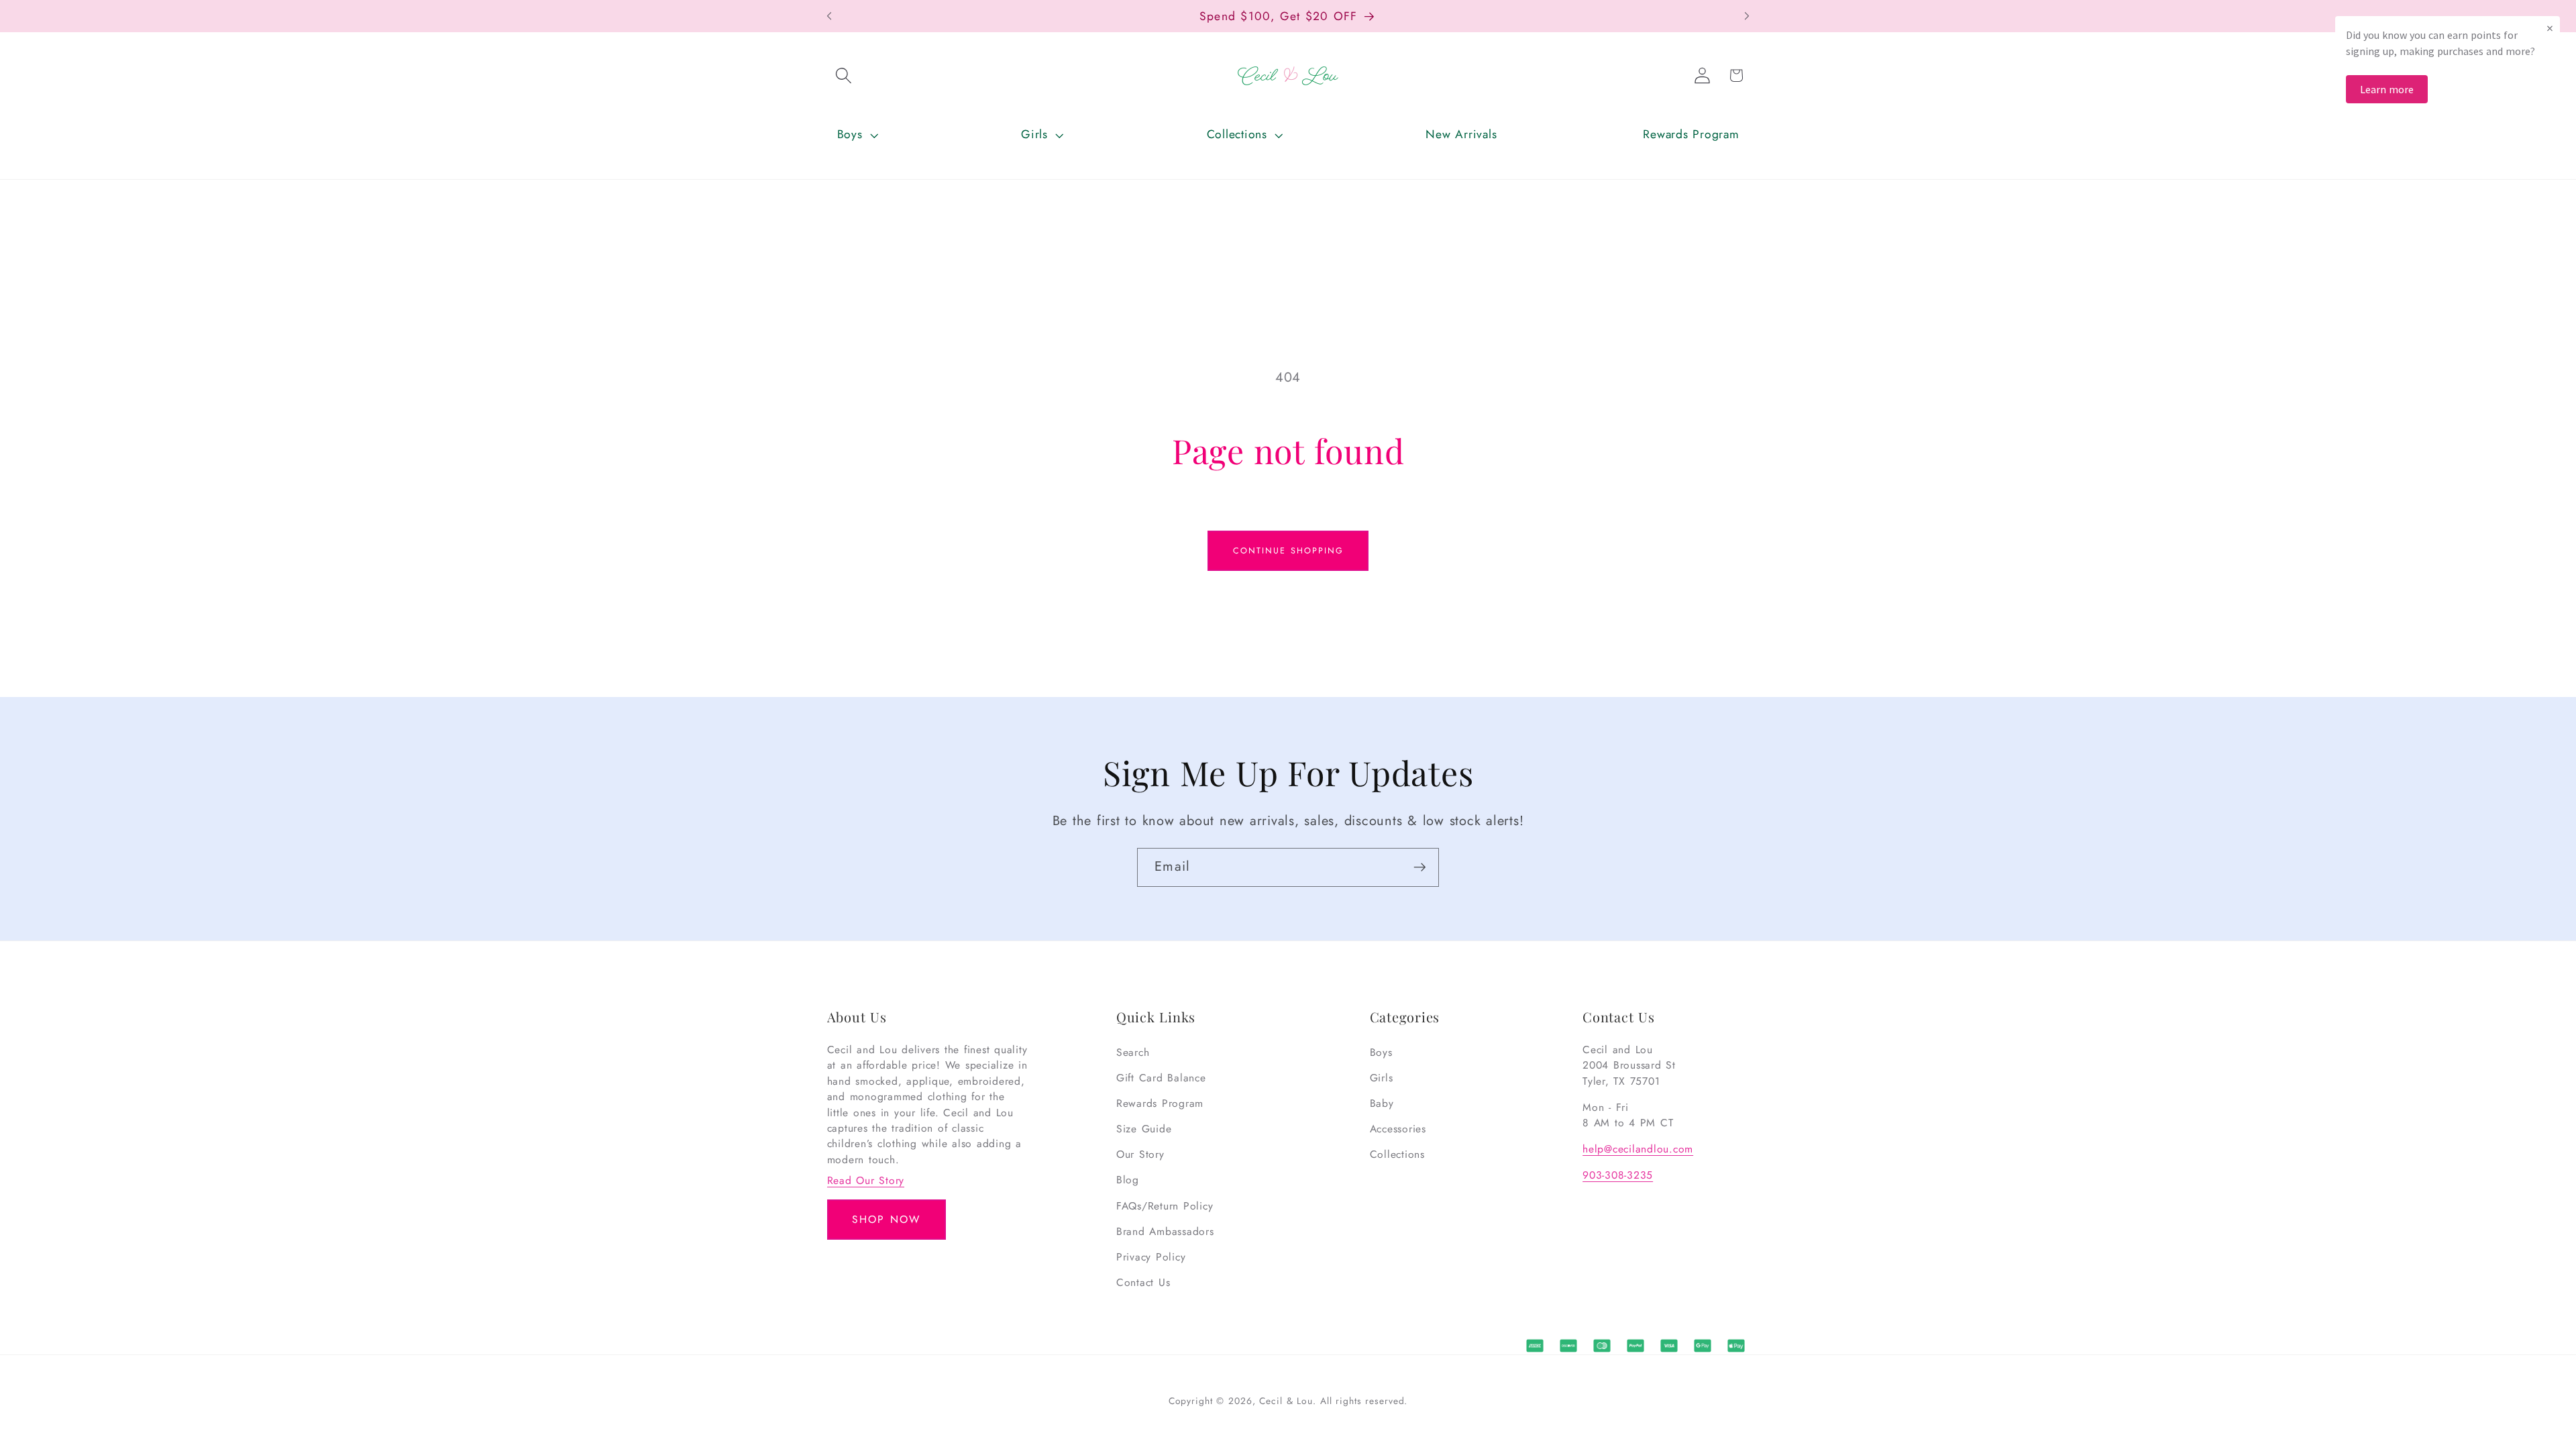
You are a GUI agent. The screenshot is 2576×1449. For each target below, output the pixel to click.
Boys (1381, 1052)
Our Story (1140, 1154)
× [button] (2550, 28)
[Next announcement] (1747, 16)
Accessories (1398, 1129)
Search (1133, 1052)
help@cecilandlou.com (1638, 1149)
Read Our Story (866, 1180)
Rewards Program (1160, 1103)
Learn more (2387, 89)
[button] (844, 76)
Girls (1382, 1078)
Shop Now (886, 1219)
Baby (1382, 1103)
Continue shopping (1288, 551)
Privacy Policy (1151, 1257)
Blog (1128, 1180)
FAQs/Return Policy (1165, 1206)
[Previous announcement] (829, 16)
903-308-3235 (1618, 1175)
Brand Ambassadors (1165, 1231)
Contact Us (1143, 1282)
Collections (1397, 1154)
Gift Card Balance (1161, 1078)
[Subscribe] (1420, 867)
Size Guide (1144, 1129)
